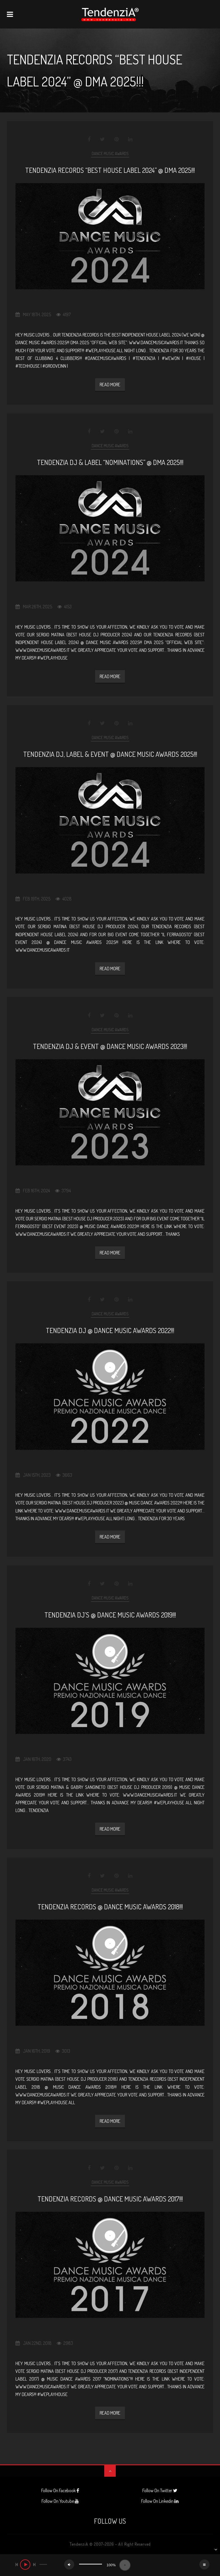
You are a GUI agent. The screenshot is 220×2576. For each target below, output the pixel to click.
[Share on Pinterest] (116, 139)
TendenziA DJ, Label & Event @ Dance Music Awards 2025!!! (110, 754)
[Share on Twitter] (102, 139)
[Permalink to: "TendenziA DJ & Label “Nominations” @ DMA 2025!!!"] (110, 528)
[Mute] (69, 2564)
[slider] (91, 2564)
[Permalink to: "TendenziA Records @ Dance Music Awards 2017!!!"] (110, 2265)
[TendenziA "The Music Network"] (110, 14)
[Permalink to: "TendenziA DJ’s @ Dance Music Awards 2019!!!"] (110, 1681)
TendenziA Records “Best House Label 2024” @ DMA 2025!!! (110, 170)
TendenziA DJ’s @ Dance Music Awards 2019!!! (110, 1615)
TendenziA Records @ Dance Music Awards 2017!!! (110, 2199)
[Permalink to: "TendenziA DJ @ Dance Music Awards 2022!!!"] (110, 1396)
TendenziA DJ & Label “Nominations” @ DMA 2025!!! (110, 462)
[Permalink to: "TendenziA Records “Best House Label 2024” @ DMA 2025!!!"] (110, 236)
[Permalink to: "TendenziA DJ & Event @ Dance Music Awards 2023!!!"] (110, 1112)
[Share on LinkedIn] (130, 139)
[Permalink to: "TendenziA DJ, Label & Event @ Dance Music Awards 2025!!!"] (110, 820)
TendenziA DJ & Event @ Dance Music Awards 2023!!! (110, 1046)
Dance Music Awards (110, 154)
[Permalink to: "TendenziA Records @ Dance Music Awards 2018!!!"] (110, 1973)
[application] (110, 2565)
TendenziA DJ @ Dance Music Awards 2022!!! (110, 1330)
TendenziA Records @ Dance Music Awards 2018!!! (110, 1907)
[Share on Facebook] (90, 139)
